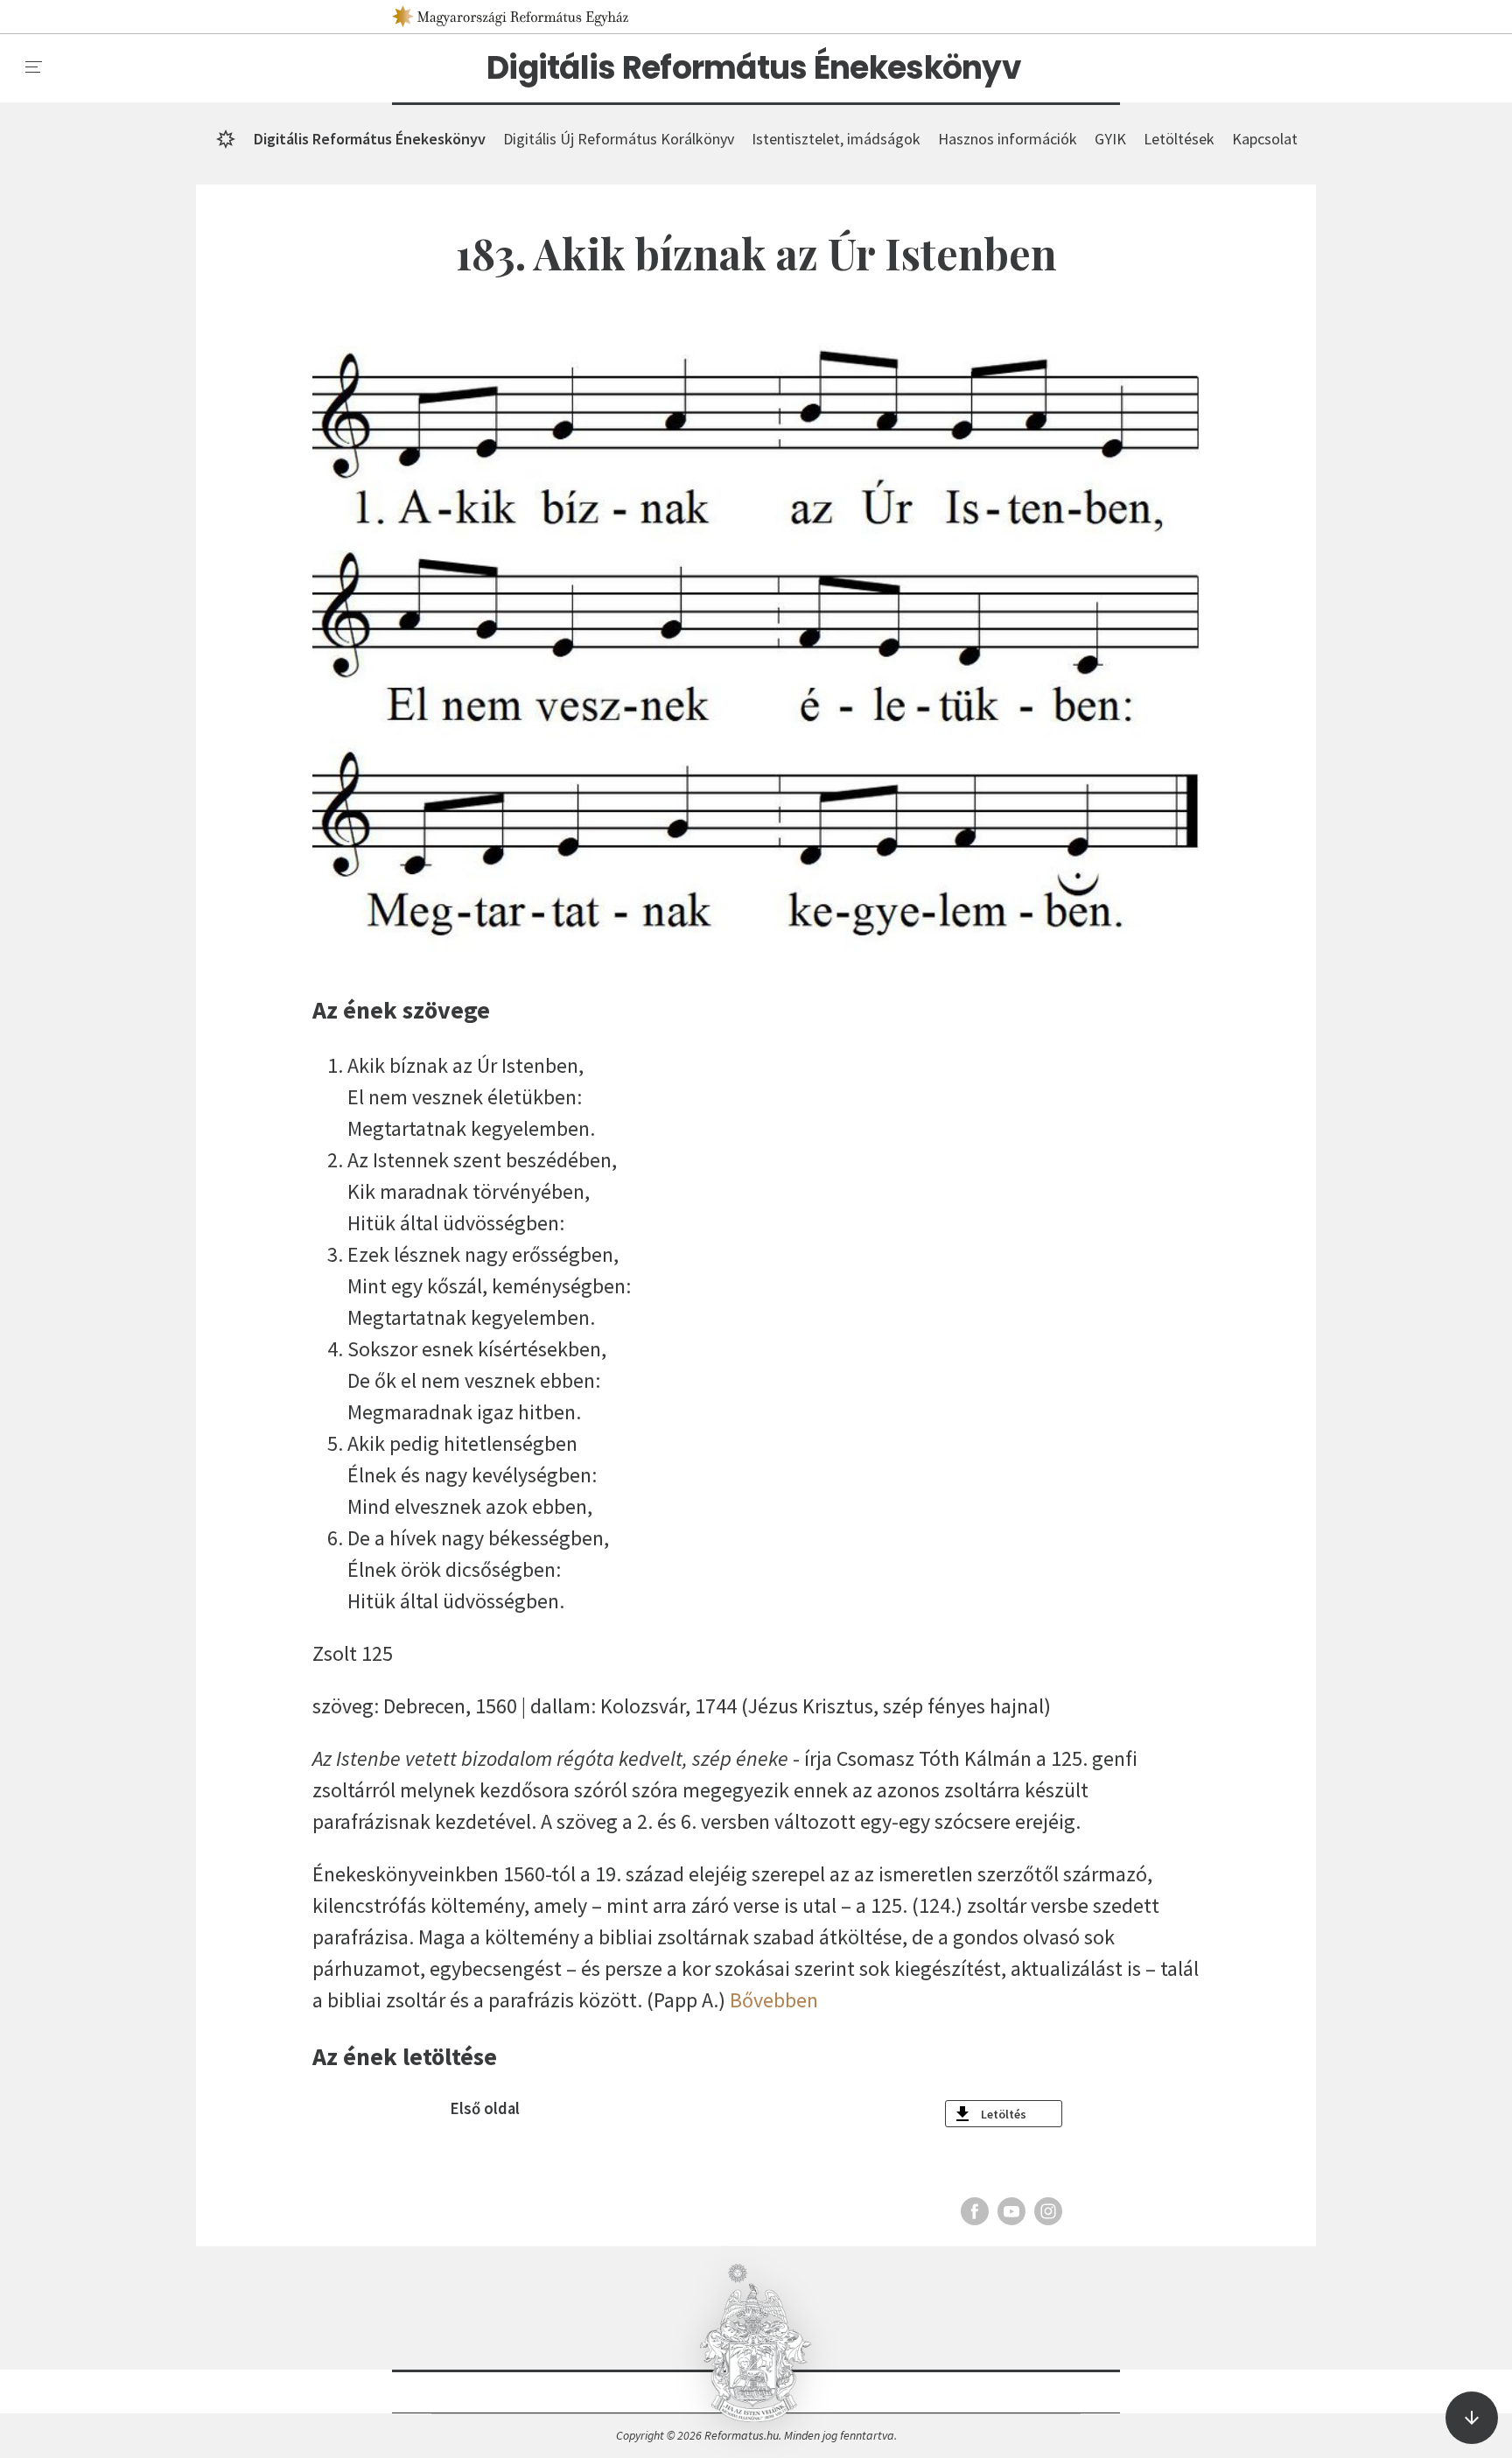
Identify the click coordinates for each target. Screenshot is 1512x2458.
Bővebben (774, 2000)
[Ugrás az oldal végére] (1472, 2418)
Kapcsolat (1265, 139)
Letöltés (1004, 2114)
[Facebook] (975, 2211)
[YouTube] (1011, 2211)
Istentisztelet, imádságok (836, 139)
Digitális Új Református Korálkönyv (619, 139)
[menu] (34, 67)
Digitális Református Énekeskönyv (754, 68)
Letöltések (1179, 139)
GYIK (1110, 139)
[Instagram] (1048, 2211)
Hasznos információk (1008, 139)
